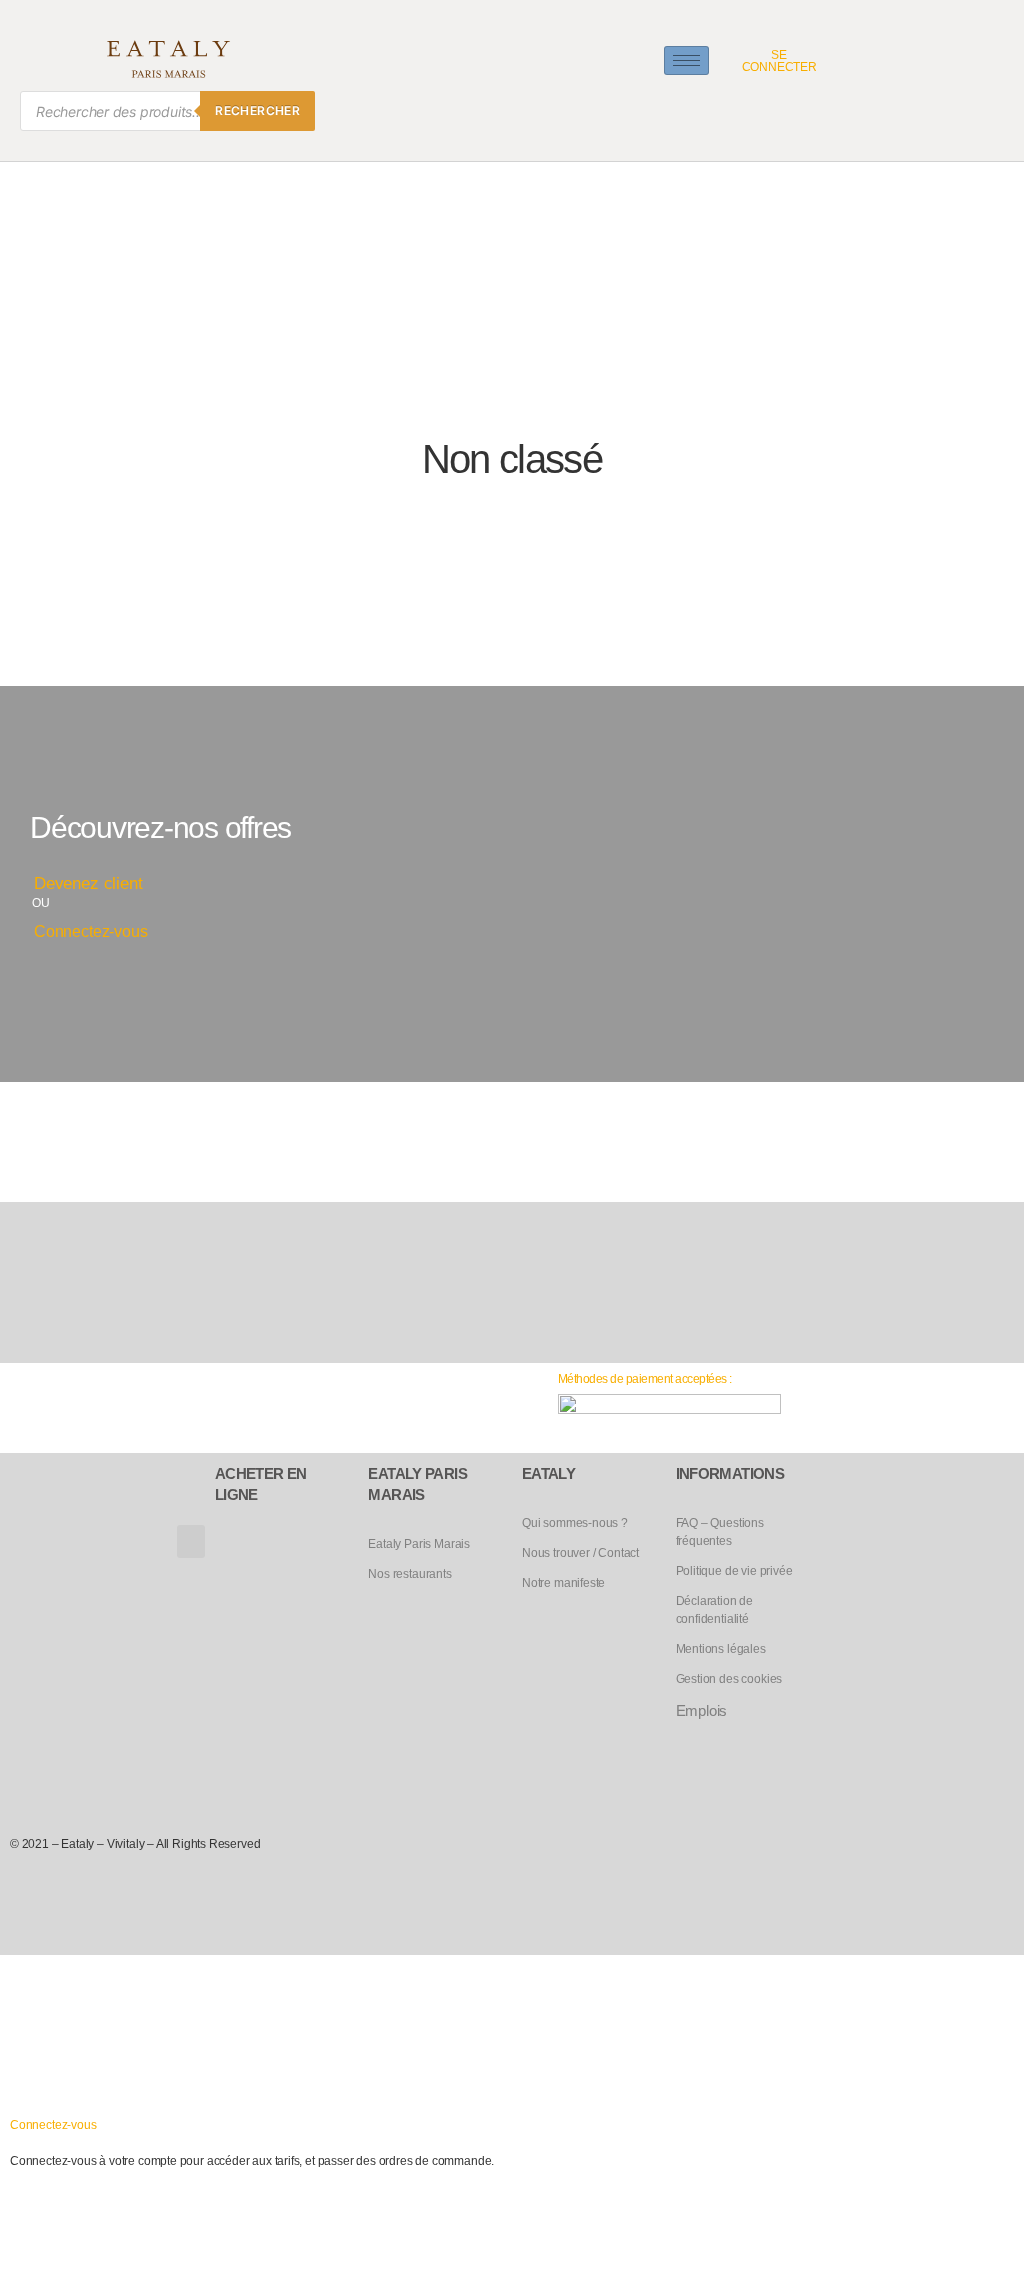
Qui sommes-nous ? (575, 1523)
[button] (191, 1541)
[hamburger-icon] (686, 60)
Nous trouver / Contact (580, 1553)
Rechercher (257, 110)
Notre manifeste (563, 1583)
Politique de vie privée (734, 1571)
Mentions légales (721, 1649)
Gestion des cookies (729, 1679)
